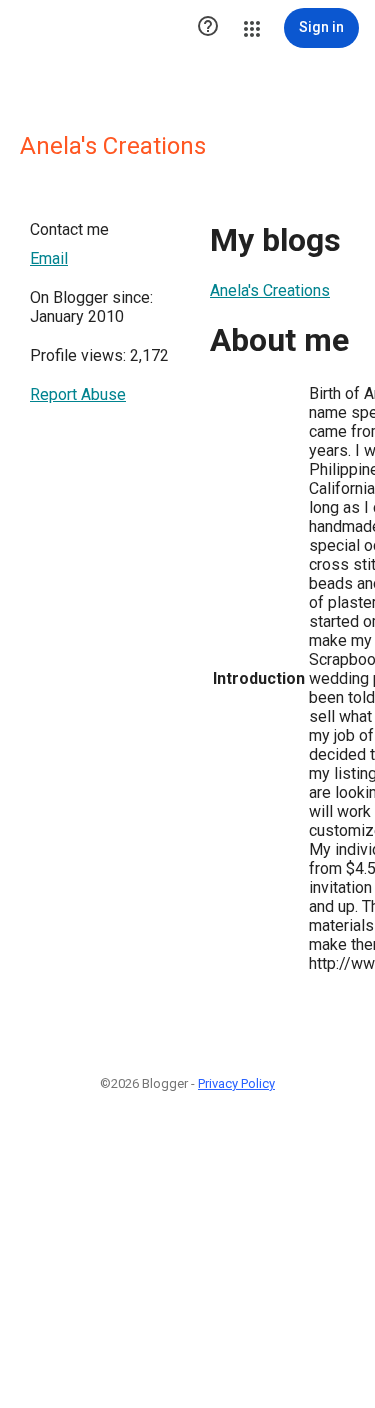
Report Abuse (78, 394)
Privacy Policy (236, 1083)
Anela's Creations (270, 290)
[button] (208, 28)
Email (49, 258)
